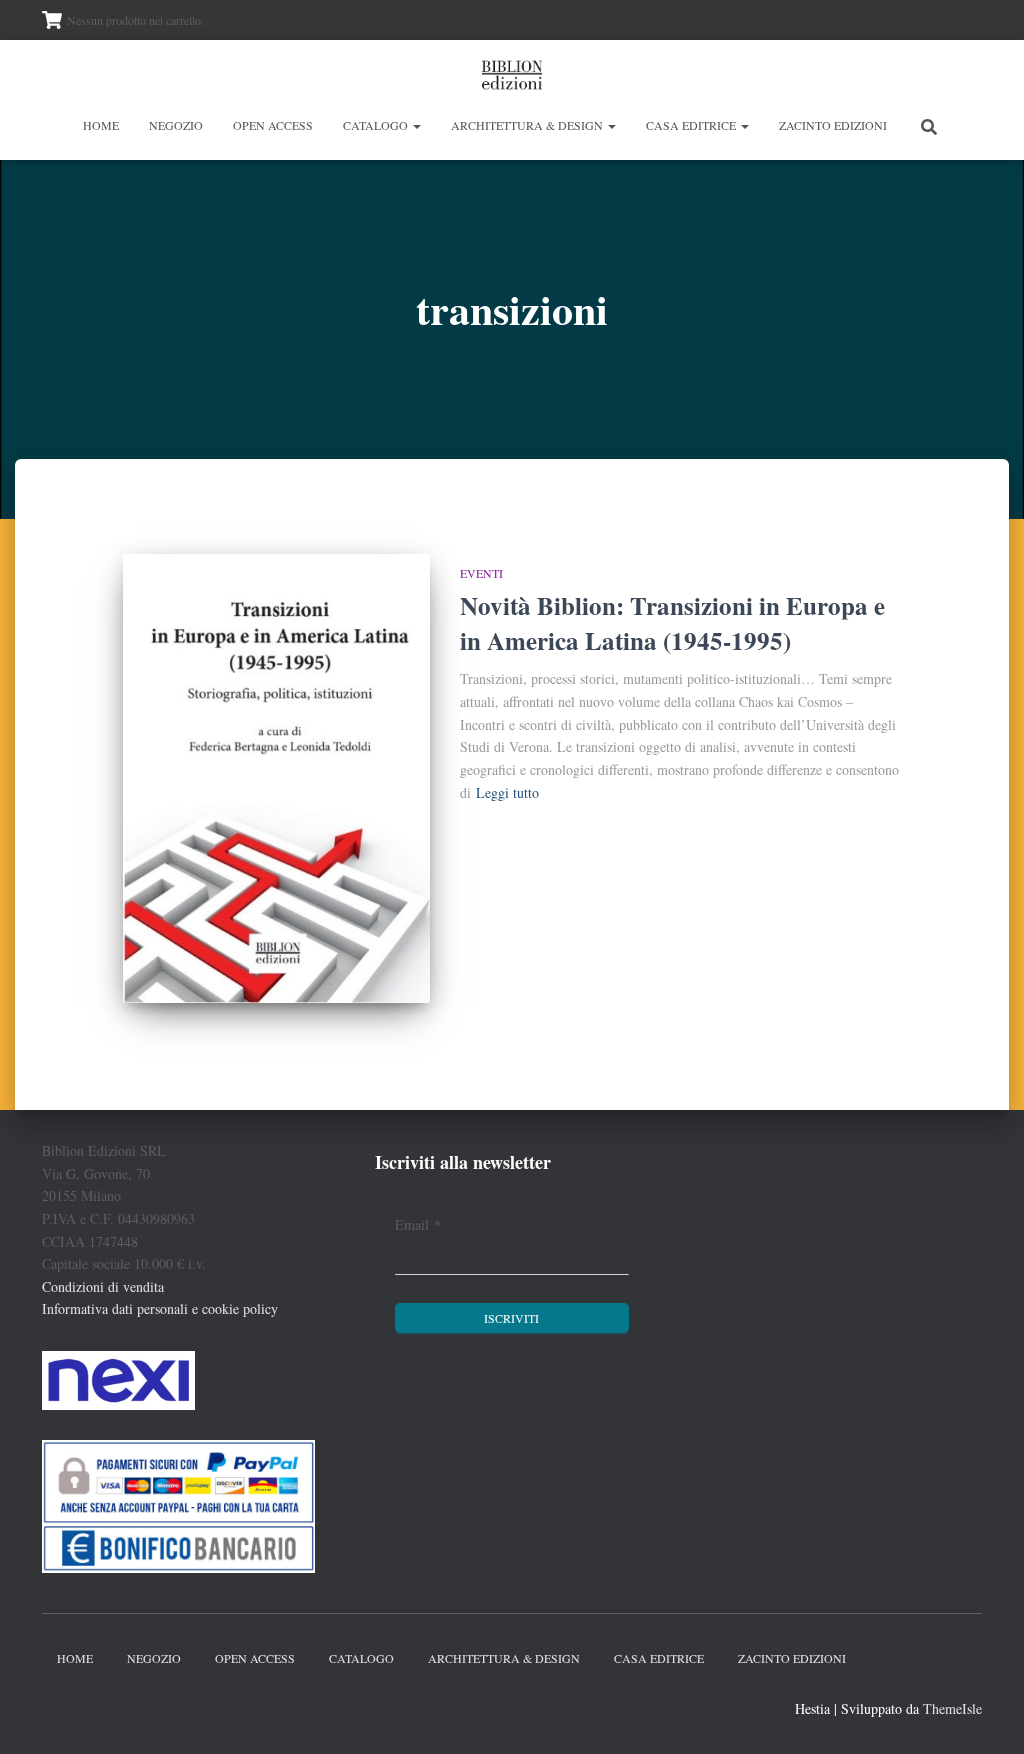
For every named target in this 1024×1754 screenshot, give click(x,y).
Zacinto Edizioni (833, 125)
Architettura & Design (528, 125)
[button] (416, 125)
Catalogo (377, 125)
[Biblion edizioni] (512, 75)
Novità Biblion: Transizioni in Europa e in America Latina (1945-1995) (672, 623)
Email (418, 1224)
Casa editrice (692, 125)
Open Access (273, 125)
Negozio (176, 125)
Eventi (481, 573)
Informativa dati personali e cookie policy (160, 1308)
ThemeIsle (952, 1708)
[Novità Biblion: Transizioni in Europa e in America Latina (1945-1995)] (276, 778)
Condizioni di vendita (103, 1286)
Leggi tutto (507, 792)
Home (101, 125)
